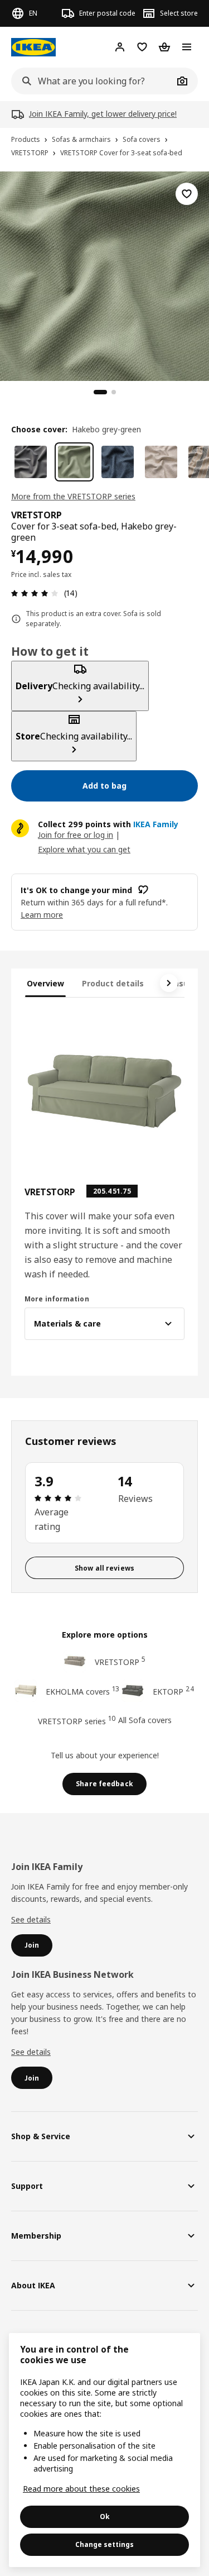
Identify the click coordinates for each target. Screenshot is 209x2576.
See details (31, 1919)
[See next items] (169, 983)
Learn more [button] (42, 915)
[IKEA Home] (33, 47)
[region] (104, 275)
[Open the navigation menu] (187, 47)
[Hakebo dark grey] (31, 462)
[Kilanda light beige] (161, 462)
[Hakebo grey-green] (74, 462)
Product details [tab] (113, 983)
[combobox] (92, 81)
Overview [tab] (45, 983)
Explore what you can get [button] (84, 849)
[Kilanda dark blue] (118, 462)
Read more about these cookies (81, 2489)
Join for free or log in (76, 835)
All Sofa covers (145, 1720)
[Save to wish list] (187, 194)
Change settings (104, 2544)
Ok (105, 2517)
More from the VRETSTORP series (73, 496)
